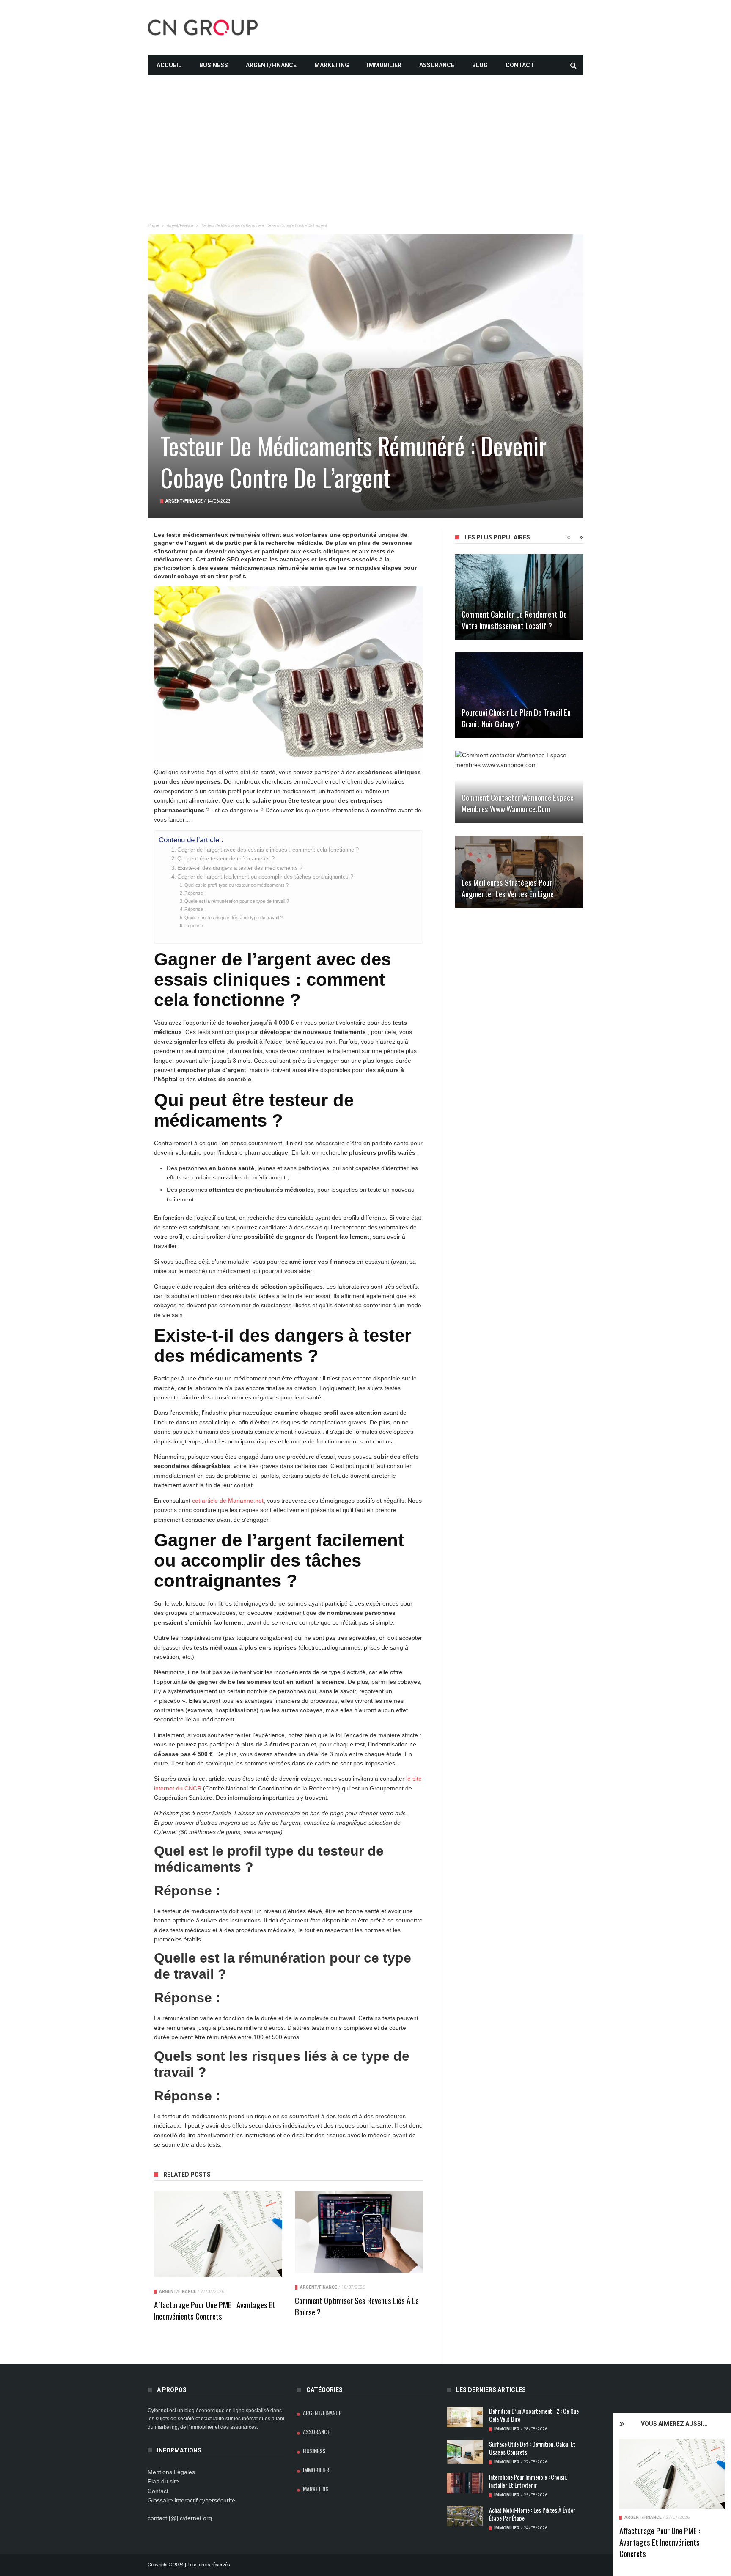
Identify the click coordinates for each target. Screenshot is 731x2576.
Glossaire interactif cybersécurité (191, 2500)
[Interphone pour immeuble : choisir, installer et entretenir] (465, 2483)
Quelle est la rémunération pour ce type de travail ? (237, 901)
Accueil (169, 65)
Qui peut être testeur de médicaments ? (226, 859)
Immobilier (384, 65)
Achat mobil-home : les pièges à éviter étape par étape (532, 2514)
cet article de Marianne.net (228, 1501)
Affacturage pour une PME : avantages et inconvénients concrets (660, 2542)
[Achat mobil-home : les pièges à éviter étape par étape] (465, 2516)
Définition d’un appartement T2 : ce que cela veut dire (534, 2415)
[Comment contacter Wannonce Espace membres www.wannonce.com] (519, 787)
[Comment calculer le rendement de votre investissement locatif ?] (519, 597)
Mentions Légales (171, 2472)
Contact (520, 65)
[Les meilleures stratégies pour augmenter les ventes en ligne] (519, 872)
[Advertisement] (365, 135)
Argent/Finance (271, 65)
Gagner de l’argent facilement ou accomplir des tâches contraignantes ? (265, 877)
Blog (480, 65)
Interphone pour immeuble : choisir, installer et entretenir (528, 2481)
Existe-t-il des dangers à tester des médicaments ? (240, 868)
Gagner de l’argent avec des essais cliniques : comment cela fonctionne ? (268, 850)
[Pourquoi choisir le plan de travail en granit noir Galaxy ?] (519, 695)
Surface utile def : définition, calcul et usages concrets (532, 2448)
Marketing (332, 65)
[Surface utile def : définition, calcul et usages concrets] (465, 2452)
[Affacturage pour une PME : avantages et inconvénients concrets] (672, 2474)
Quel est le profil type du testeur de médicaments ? (236, 885)
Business (214, 65)
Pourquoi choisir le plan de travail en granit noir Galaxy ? (516, 718)
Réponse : (195, 893)
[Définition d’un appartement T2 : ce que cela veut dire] (465, 2417)
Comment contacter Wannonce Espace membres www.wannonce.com (518, 803)
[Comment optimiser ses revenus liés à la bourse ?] (359, 2232)
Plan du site (163, 2481)
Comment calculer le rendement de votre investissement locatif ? (514, 620)
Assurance (437, 65)
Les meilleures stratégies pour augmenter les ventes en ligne (508, 888)
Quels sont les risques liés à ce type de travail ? (234, 918)
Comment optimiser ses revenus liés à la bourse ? (357, 2306)
